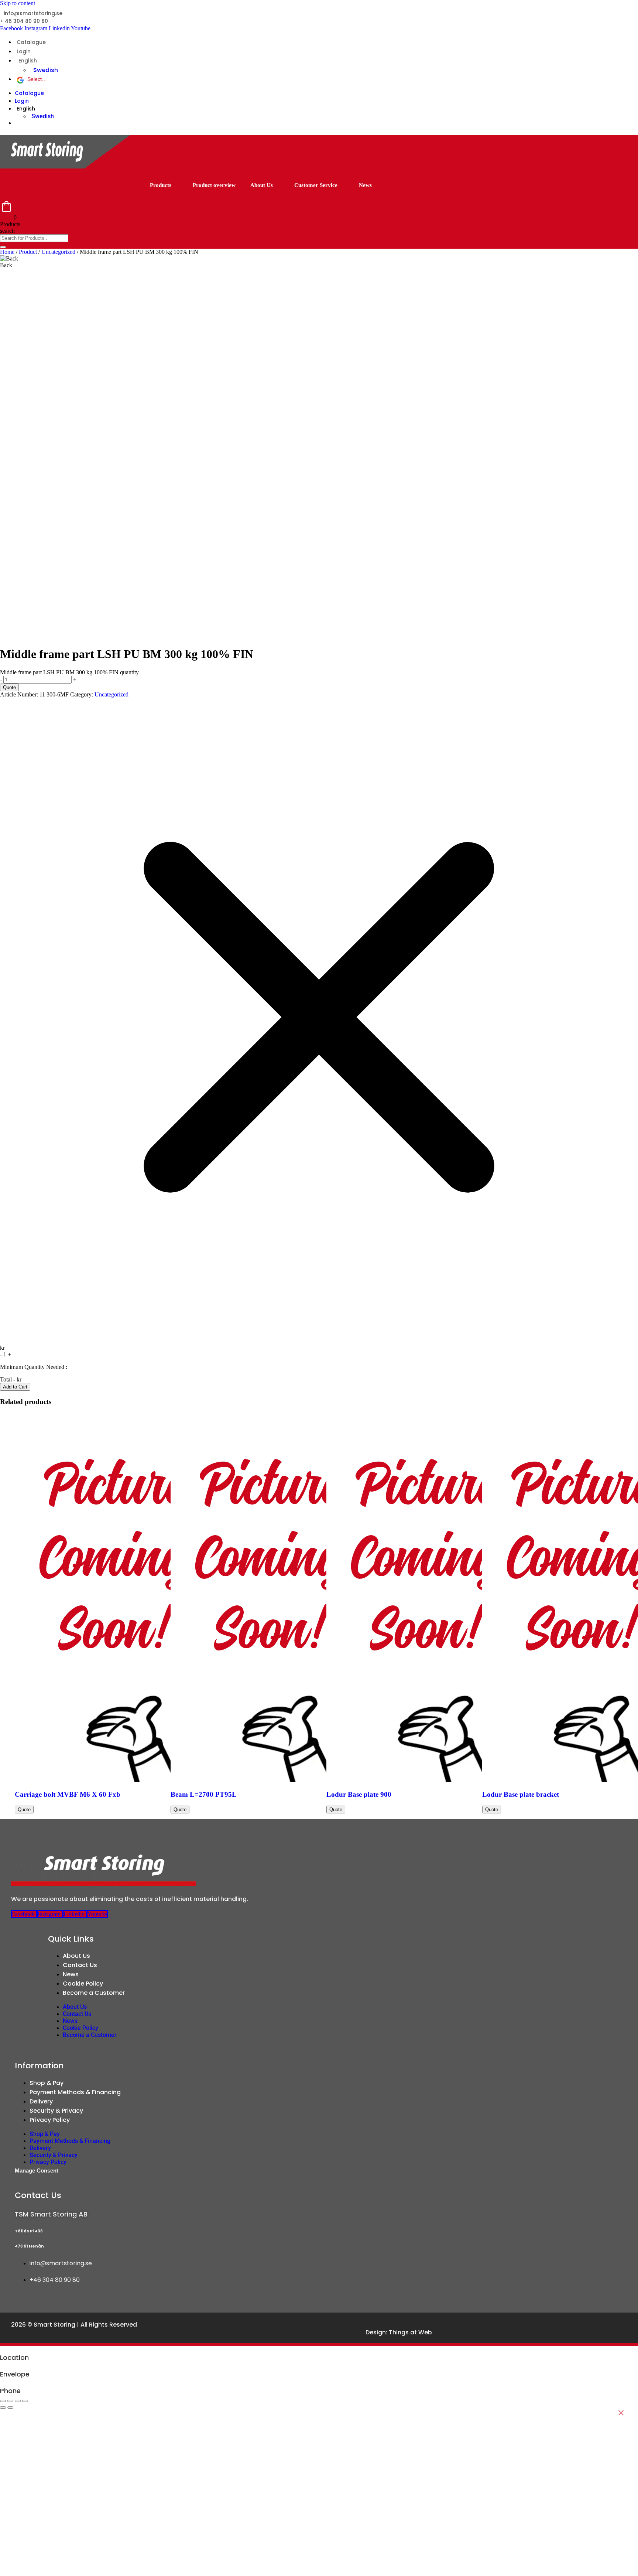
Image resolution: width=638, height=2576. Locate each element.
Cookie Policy (83, 1984)
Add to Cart (15, 1387)
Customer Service (316, 185)
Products (161, 185)
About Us (262, 185)
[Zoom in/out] (3, 2401)
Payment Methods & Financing (75, 2092)
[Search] (3, 247)
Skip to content (18, 3)
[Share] (18, 2401)
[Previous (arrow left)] (3, 2408)
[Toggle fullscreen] (10, 2401)
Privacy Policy (50, 2120)
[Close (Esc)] (25, 2401)
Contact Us (80, 1965)
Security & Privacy (56, 2111)
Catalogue (31, 42)
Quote (9, 687)
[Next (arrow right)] (10, 2408)
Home (7, 252)
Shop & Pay (47, 2083)
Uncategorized (58, 252)
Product (28, 252)
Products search (10, 227)
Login (24, 51)
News (365, 185)
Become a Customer (94, 1993)
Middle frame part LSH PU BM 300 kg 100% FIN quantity (69, 672)
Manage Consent (37, 2170)
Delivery (41, 2101)
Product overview (214, 185)
